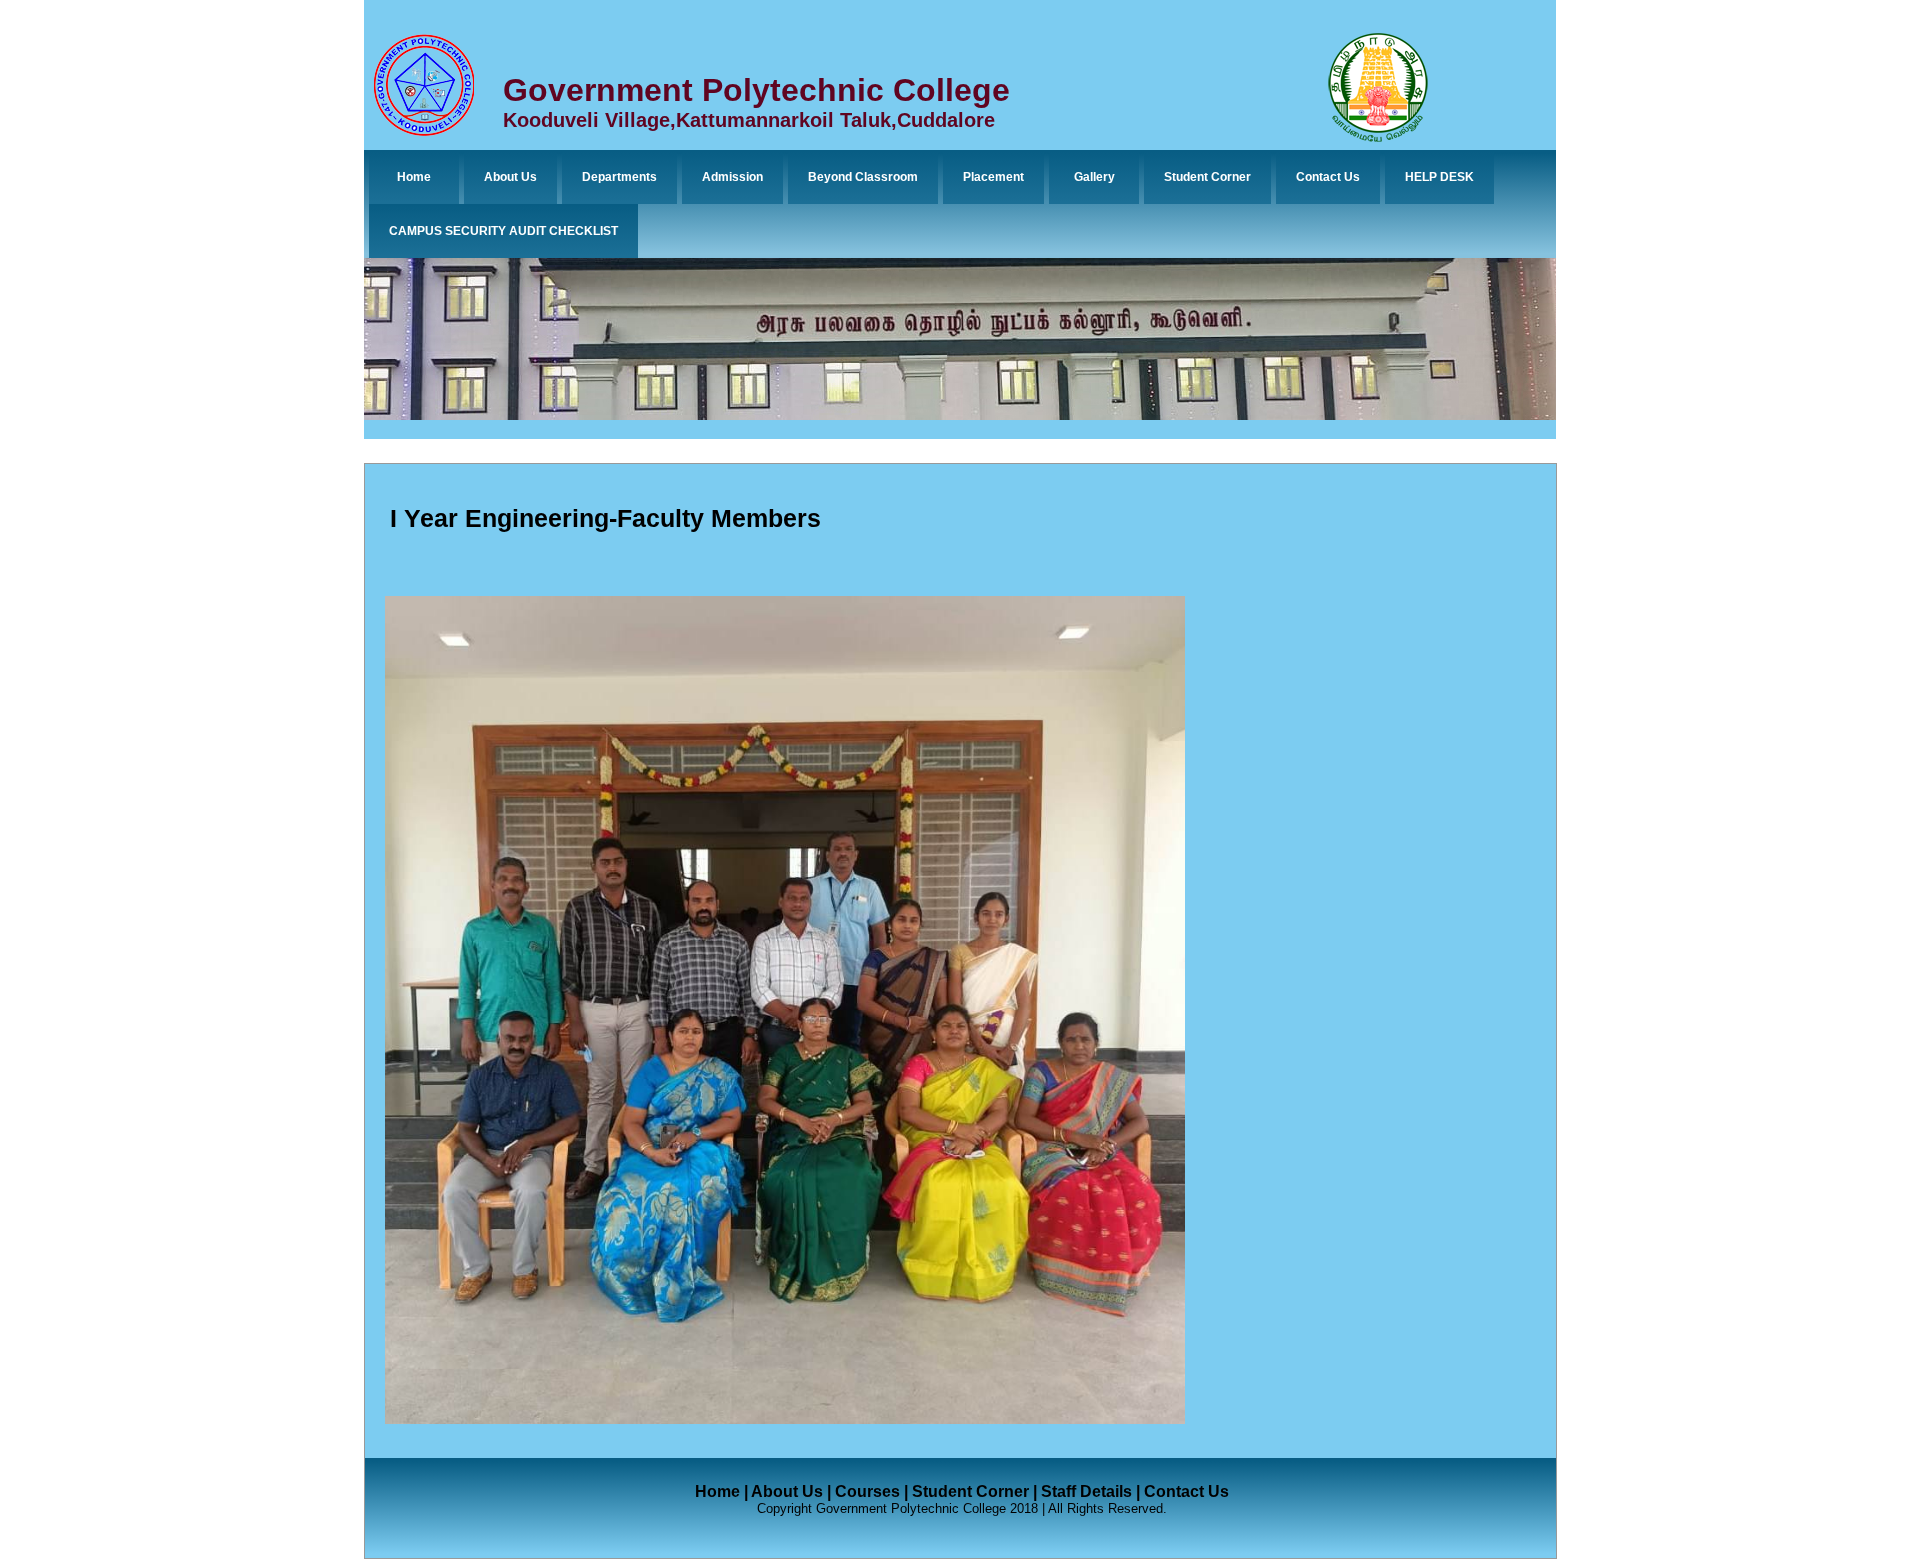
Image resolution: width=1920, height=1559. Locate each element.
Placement (993, 177)
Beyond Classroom (863, 177)
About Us (510, 177)
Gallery (1094, 177)
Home (414, 177)
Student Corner (1207, 177)
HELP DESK (1439, 177)
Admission (732, 177)
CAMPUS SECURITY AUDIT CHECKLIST (503, 231)
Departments (619, 177)
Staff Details (1086, 1491)
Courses (867, 1491)
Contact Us (1328, 177)
